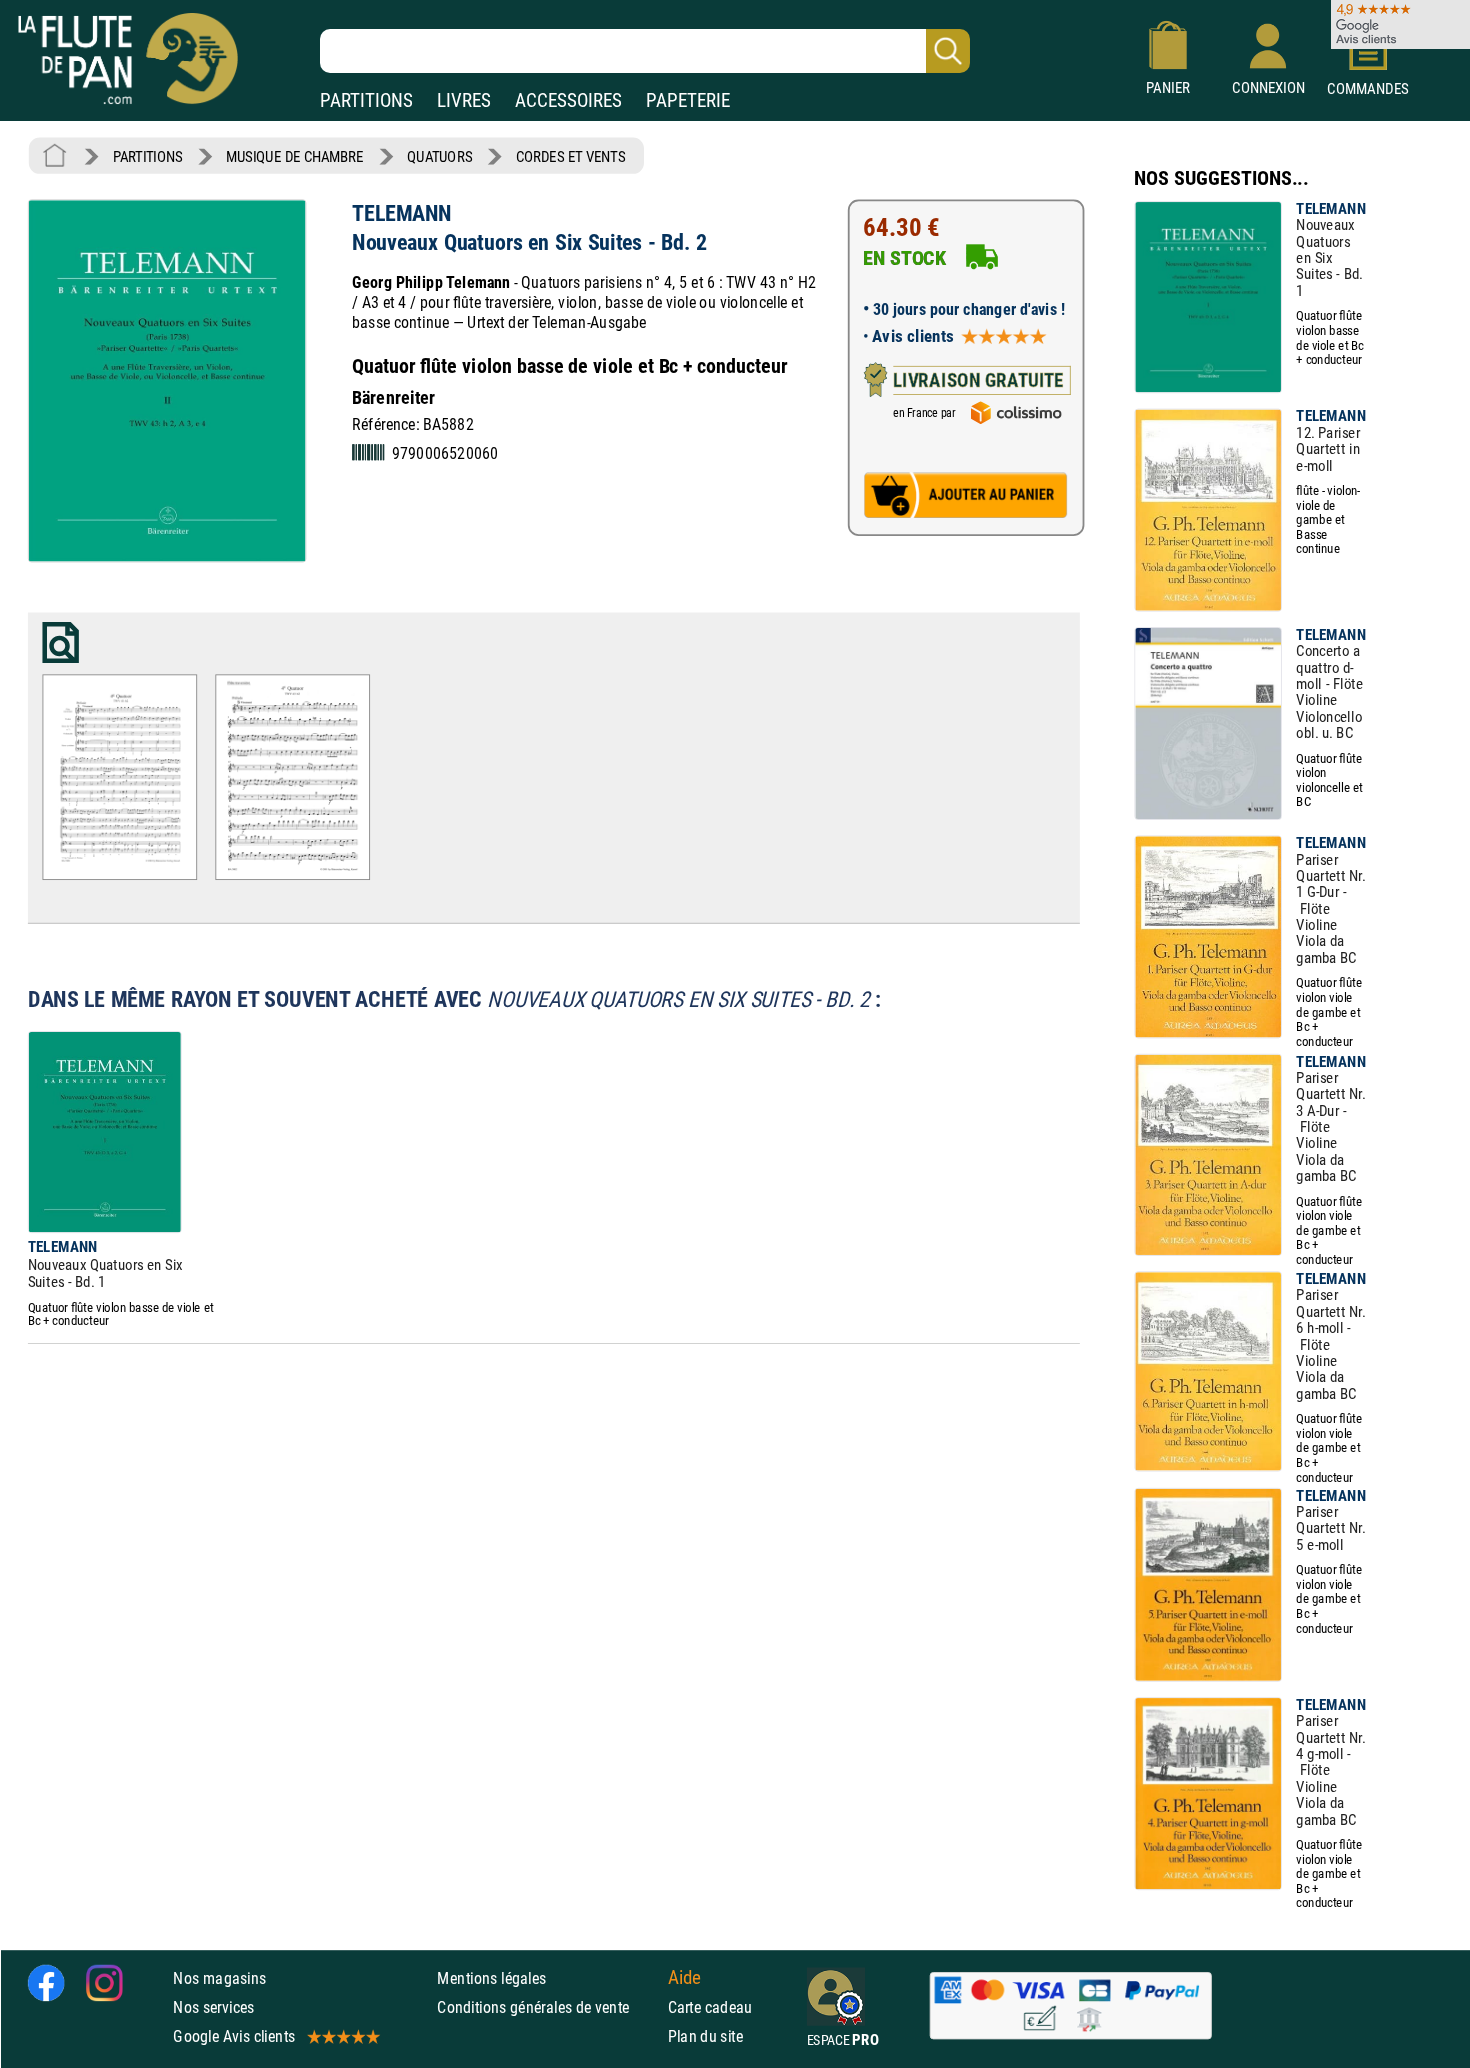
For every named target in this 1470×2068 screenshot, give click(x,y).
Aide (685, 1977)
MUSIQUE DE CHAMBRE (294, 156)
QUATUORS (439, 156)
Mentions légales (491, 1977)
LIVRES (464, 100)
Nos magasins (219, 1977)
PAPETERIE (688, 100)
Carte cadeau (710, 2006)
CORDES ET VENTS (570, 156)
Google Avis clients (234, 2036)
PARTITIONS (366, 100)
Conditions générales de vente (547, 2006)
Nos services (213, 2006)
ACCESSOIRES (568, 100)
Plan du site (706, 2036)
